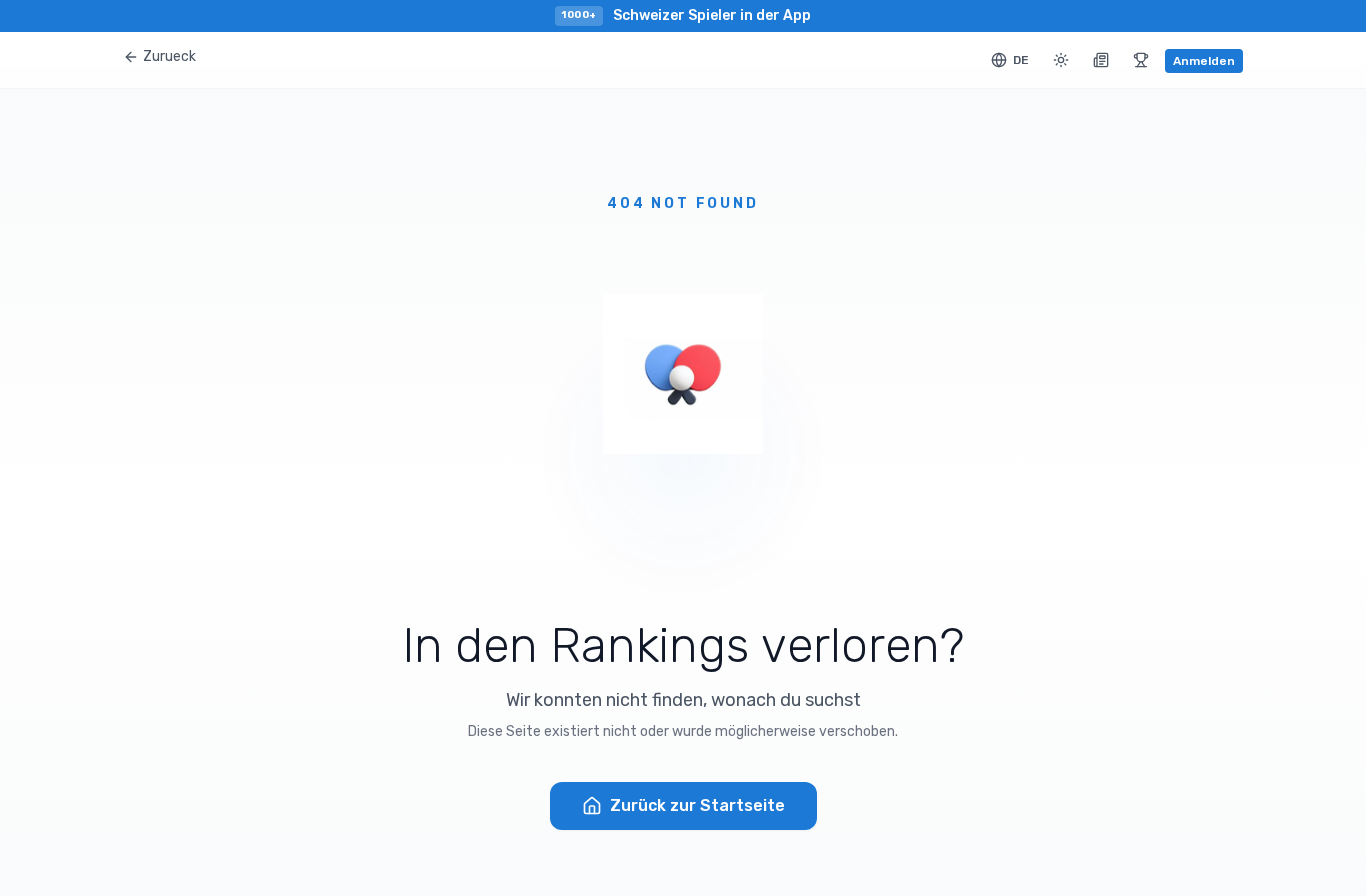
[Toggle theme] (1061, 60)
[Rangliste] (1141, 60)
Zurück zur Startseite (697, 805)
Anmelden (1204, 61)
